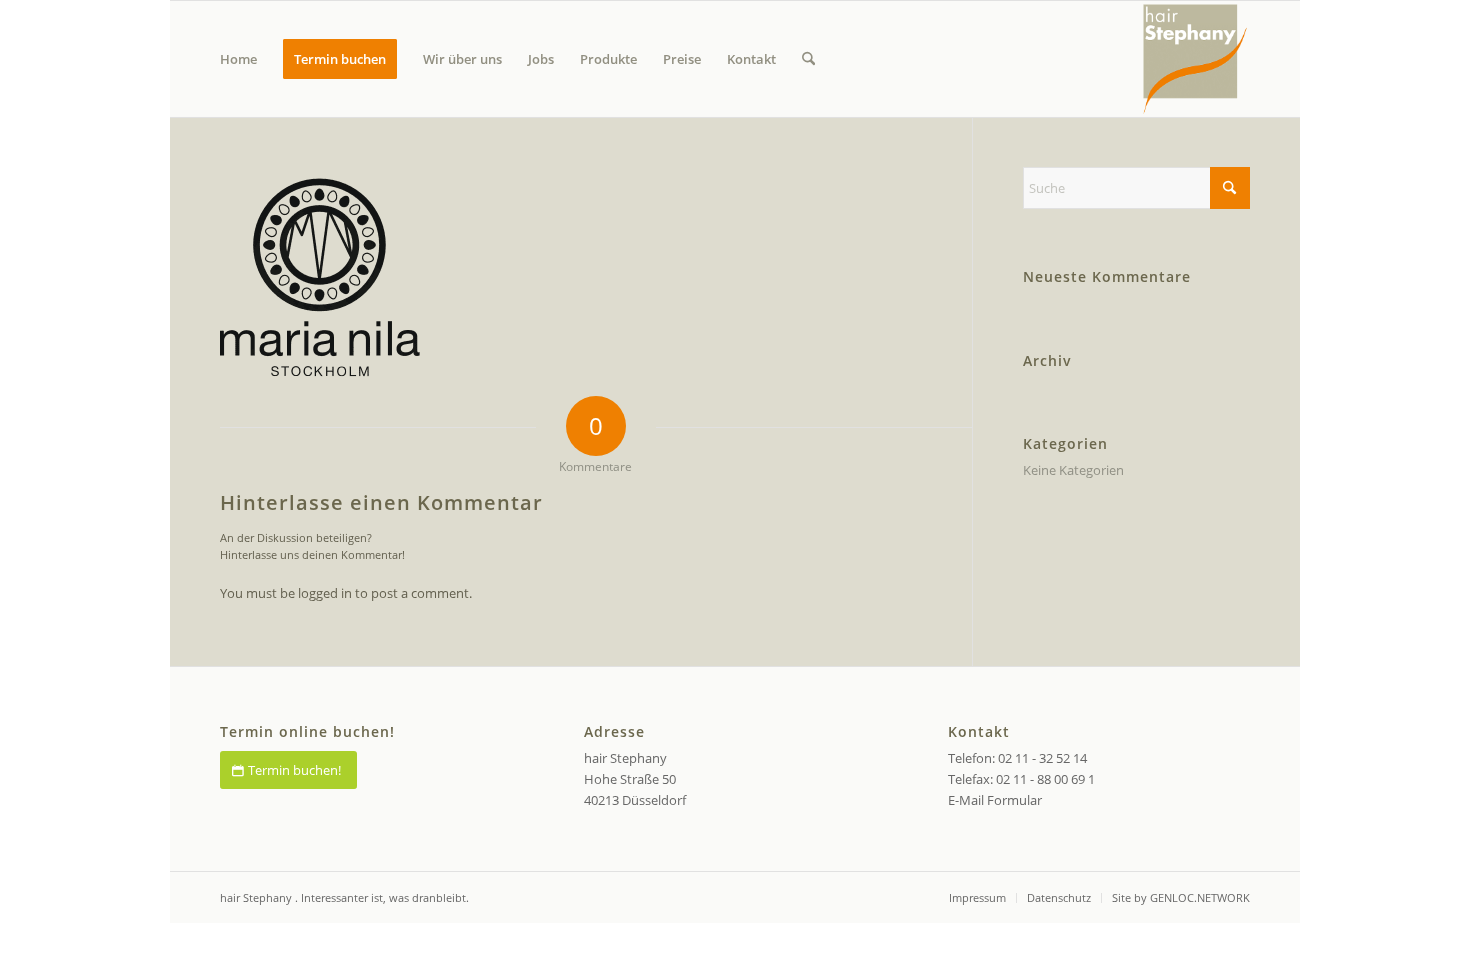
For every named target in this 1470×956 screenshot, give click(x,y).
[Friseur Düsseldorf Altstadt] (1195, 59)
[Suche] (808, 59)
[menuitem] (238, 59)
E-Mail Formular (995, 800)
